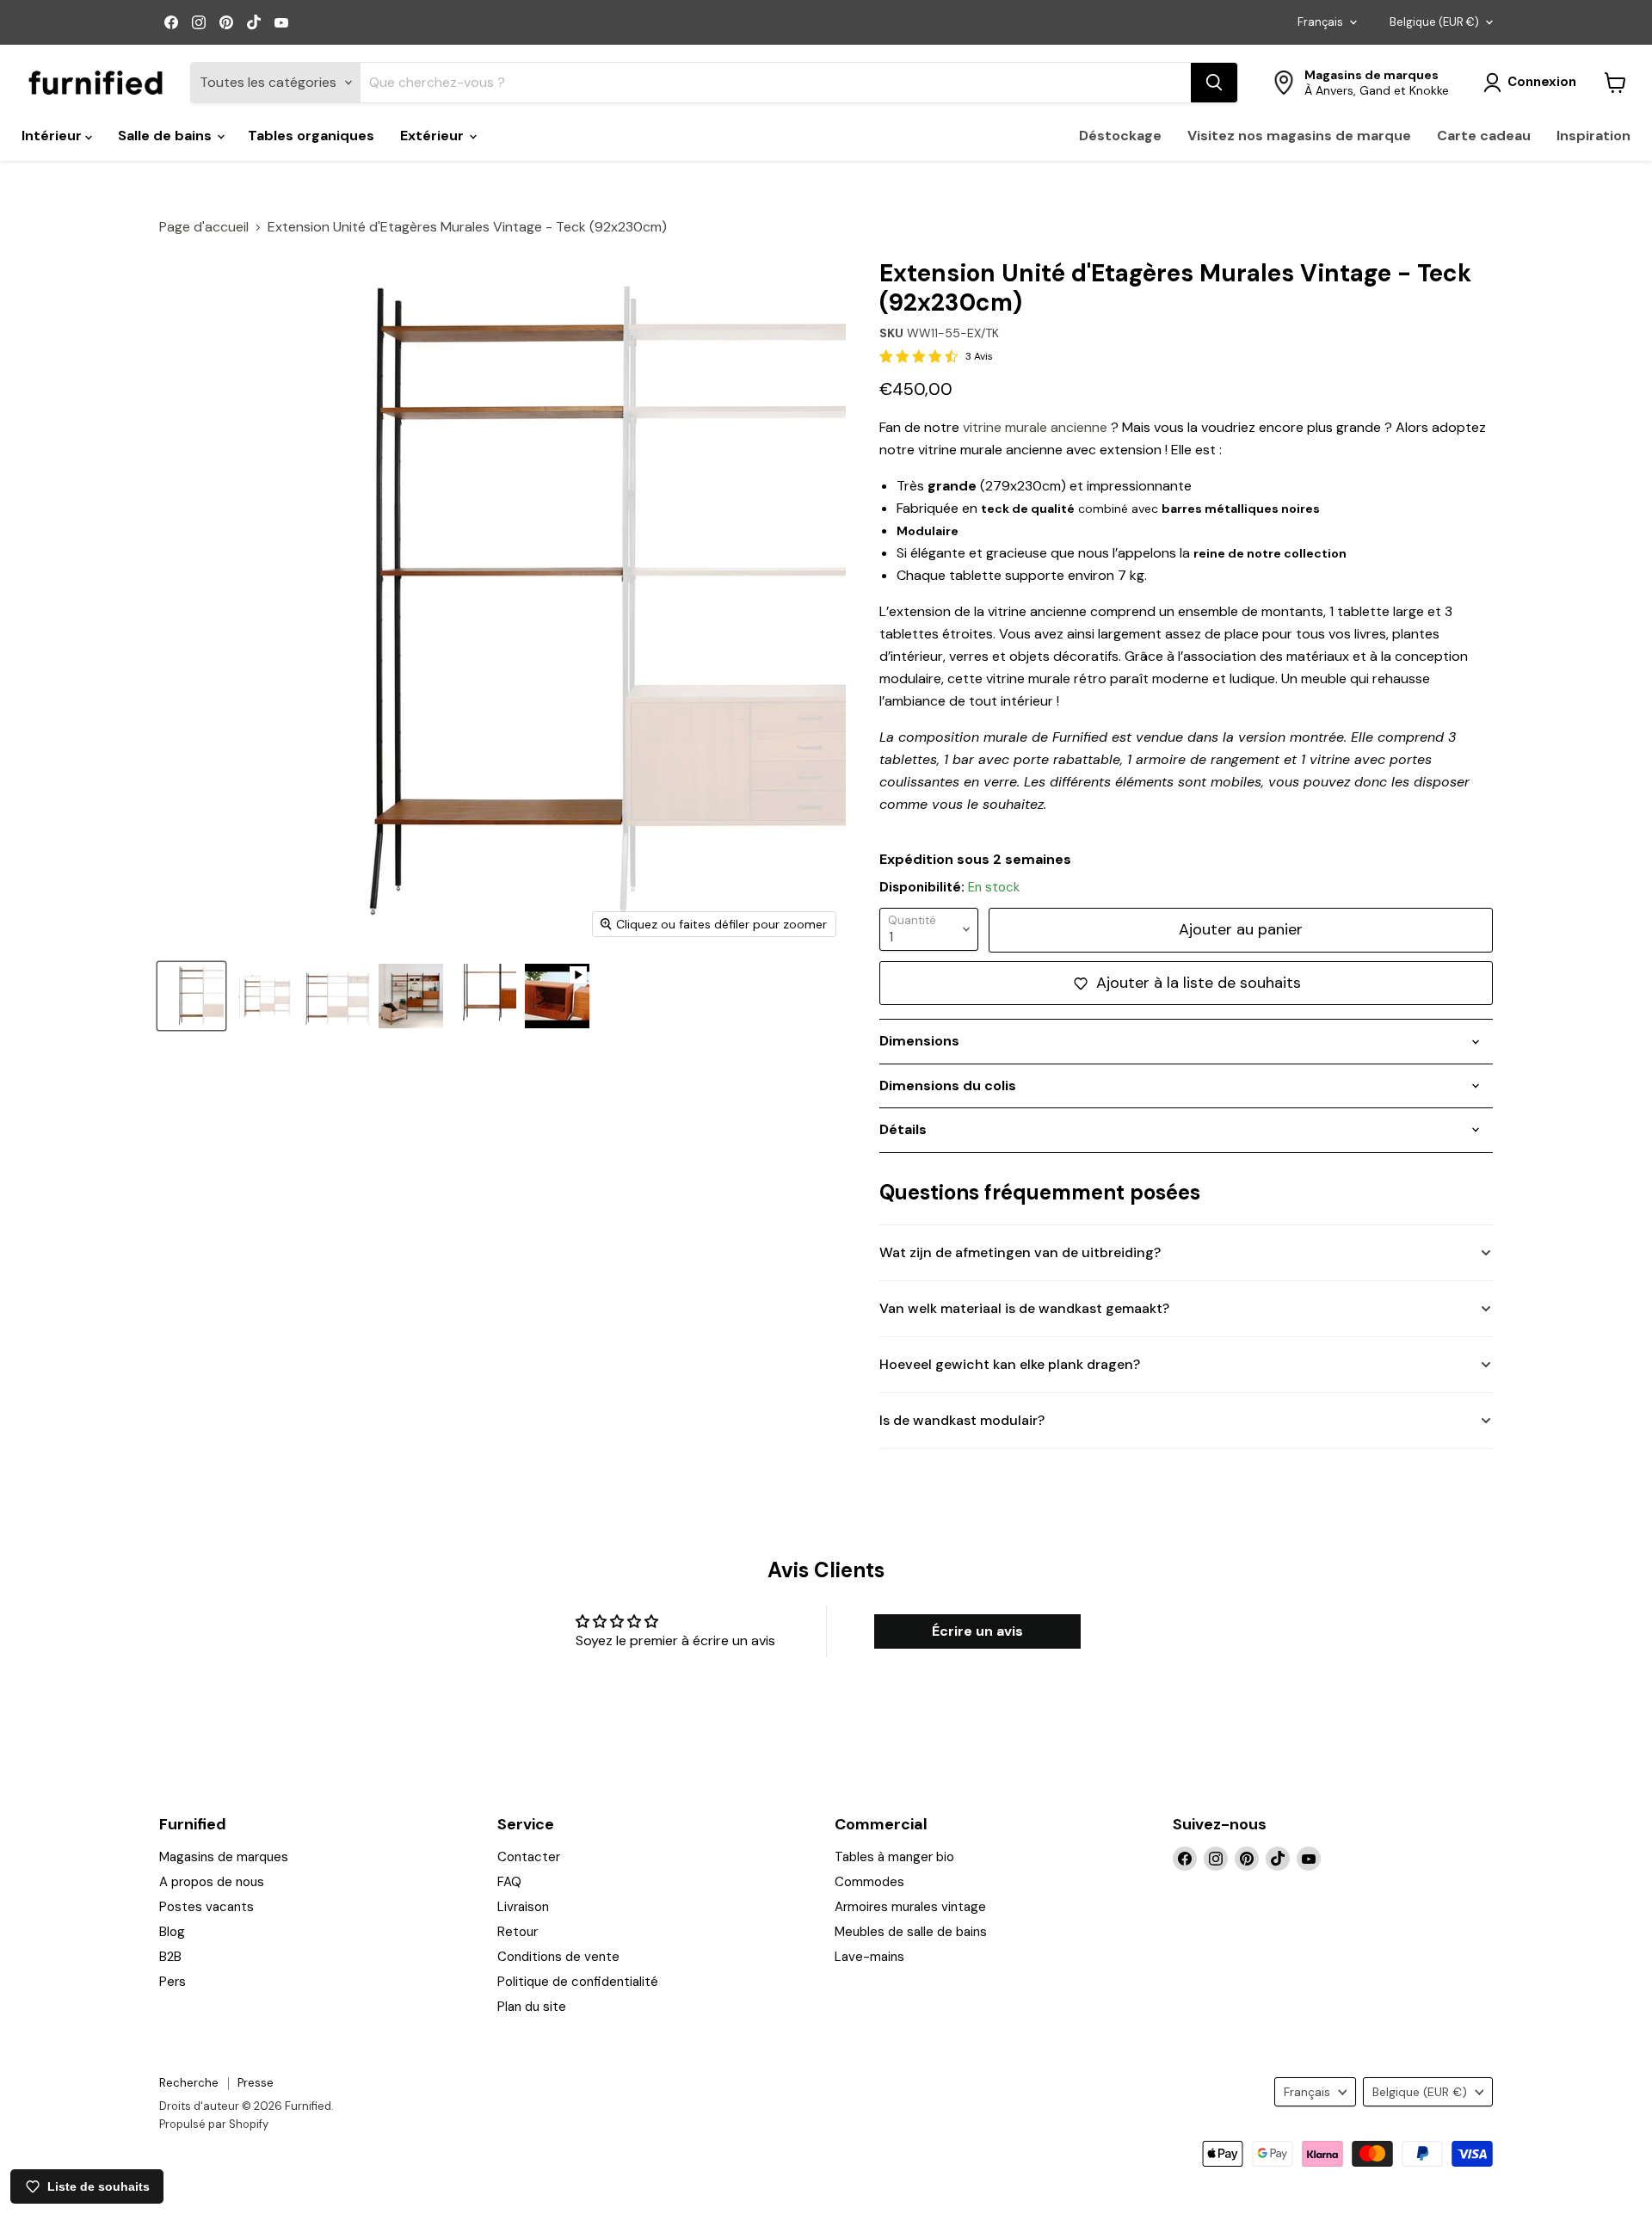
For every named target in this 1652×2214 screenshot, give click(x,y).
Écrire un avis (977, 1631)
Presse (256, 2083)
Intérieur (53, 136)
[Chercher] (1214, 83)
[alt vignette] (411, 996)
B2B (170, 1957)
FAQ (509, 1882)
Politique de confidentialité (578, 1982)
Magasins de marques (224, 1857)
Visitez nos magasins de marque (1299, 136)
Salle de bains (166, 136)
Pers (173, 1982)
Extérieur (434, 136)
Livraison (523, 1907)
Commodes (869, 1882)
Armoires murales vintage (910, 1907)
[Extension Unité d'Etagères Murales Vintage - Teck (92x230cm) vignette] (191, 996)
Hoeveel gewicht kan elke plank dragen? (1010, 1364)
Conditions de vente (558, 1957)
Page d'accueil (204, 227)
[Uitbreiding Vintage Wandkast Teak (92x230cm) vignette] (484, 996)
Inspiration (1593, 136)
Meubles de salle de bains (911, 1932)
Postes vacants (206, 1907)
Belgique (1434, 22)
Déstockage (1120, 136)
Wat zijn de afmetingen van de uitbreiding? (1020, 1252)
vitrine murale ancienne (1035, 427)
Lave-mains (869, 1957)
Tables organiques (311, 136)
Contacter (529, 1857)
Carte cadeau (1484, 136)
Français (1320, 22)
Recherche (189, 2083)
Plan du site (532, 2007)
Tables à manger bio (894, 1857)
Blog (172, 1932)
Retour (518, 1932)
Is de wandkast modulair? (962, 1420)
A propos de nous (212, 1882)
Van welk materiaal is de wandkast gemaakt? (1024, 1308)
